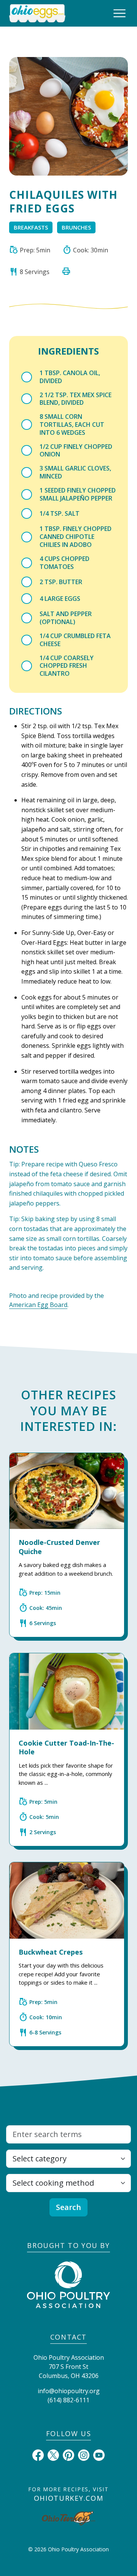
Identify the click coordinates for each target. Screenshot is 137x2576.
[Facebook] (38, 2454)
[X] (53, 2454)
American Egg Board (38, 1305)
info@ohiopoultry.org (69, 2391)
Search (68, 2207)
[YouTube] (99, 2454)
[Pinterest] (68, 2454)
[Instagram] (84, 2454)
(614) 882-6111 (68, 2400)
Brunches (76, 227)
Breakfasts (31, 227)
